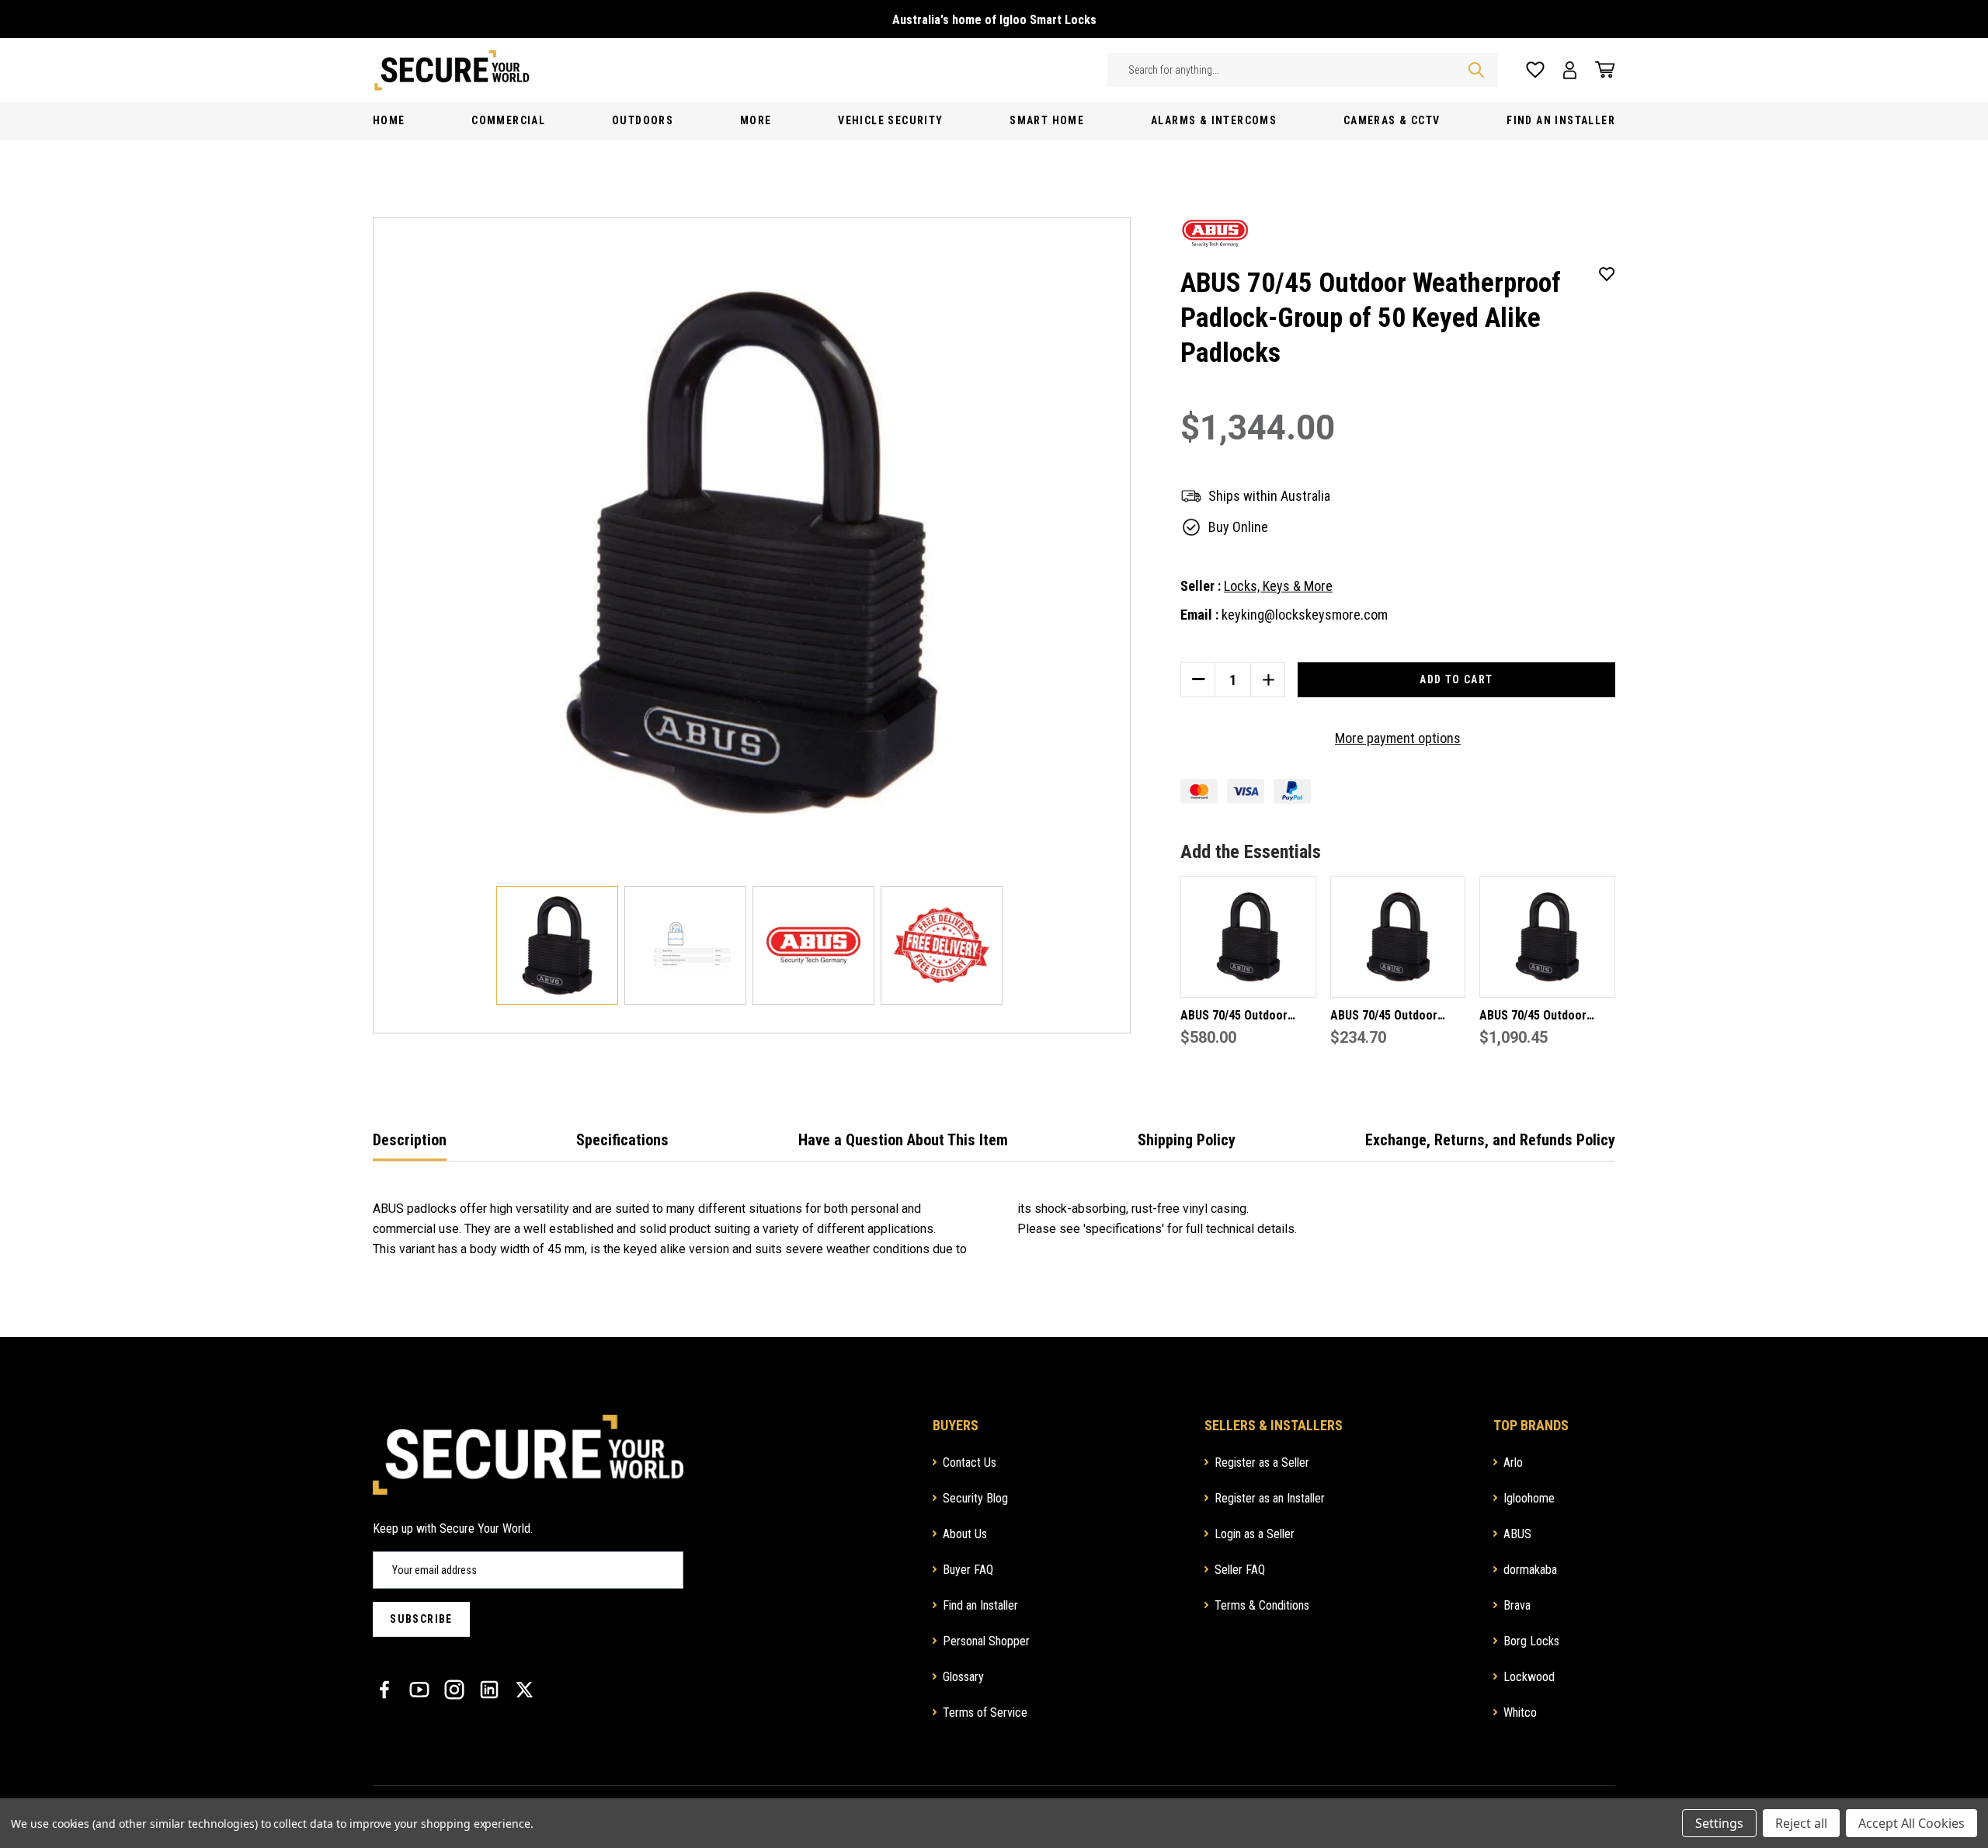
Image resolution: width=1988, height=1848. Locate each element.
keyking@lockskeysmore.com (1305, 615)
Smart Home (1047, 120)
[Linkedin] (489, 1690)
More (756, 120)
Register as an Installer (1270, 1498)
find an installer (1561, 120)
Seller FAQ (1240, 1570)
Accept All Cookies (1912, 1823)
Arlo (1513, 1462)
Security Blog (975, 1498)
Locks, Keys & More (1278, 586)
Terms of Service (985, 1713)
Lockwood (1529, 1677)
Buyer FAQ (968, 1570)
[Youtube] (419, 1690)
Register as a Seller (1262, 1462)
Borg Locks (1531, 1641)
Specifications (622, 1140)
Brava (1517, 1605)
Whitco (1520, 1713)
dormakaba (1530, 1570)
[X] (524, 1690)
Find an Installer (980, 1605)
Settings (1719, 1823)
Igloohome (1529, 1498)
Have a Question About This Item (903, 1140)
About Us (965, 1534)
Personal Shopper (986, 1641)
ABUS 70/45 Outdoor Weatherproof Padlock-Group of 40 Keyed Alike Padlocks (1543, 1017)
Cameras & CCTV (1392, 120)
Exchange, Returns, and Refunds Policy (1490, 1140)
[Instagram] (454, 1690)
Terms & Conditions (1262, 1605)
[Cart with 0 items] (1600, 70)
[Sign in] (1570, 70)
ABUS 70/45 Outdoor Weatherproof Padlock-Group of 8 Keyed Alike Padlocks (1392, 1017)
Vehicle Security (890, 120)
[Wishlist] (1535, 70)
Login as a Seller (1255, 1534)
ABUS (1517, 1534)
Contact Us (970, 1462)
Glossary (963, 1677)
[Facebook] (384, 1690)
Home (389, 120)
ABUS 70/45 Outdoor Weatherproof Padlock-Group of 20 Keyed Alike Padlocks (1244, 1017)
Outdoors (643, 120)
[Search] (1476, 70)
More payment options (1398, 738)
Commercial (508, 120)
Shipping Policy (1187, 1140)
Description (410, 1140)
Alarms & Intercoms (1214, 120)
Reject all (1801, 1823)
